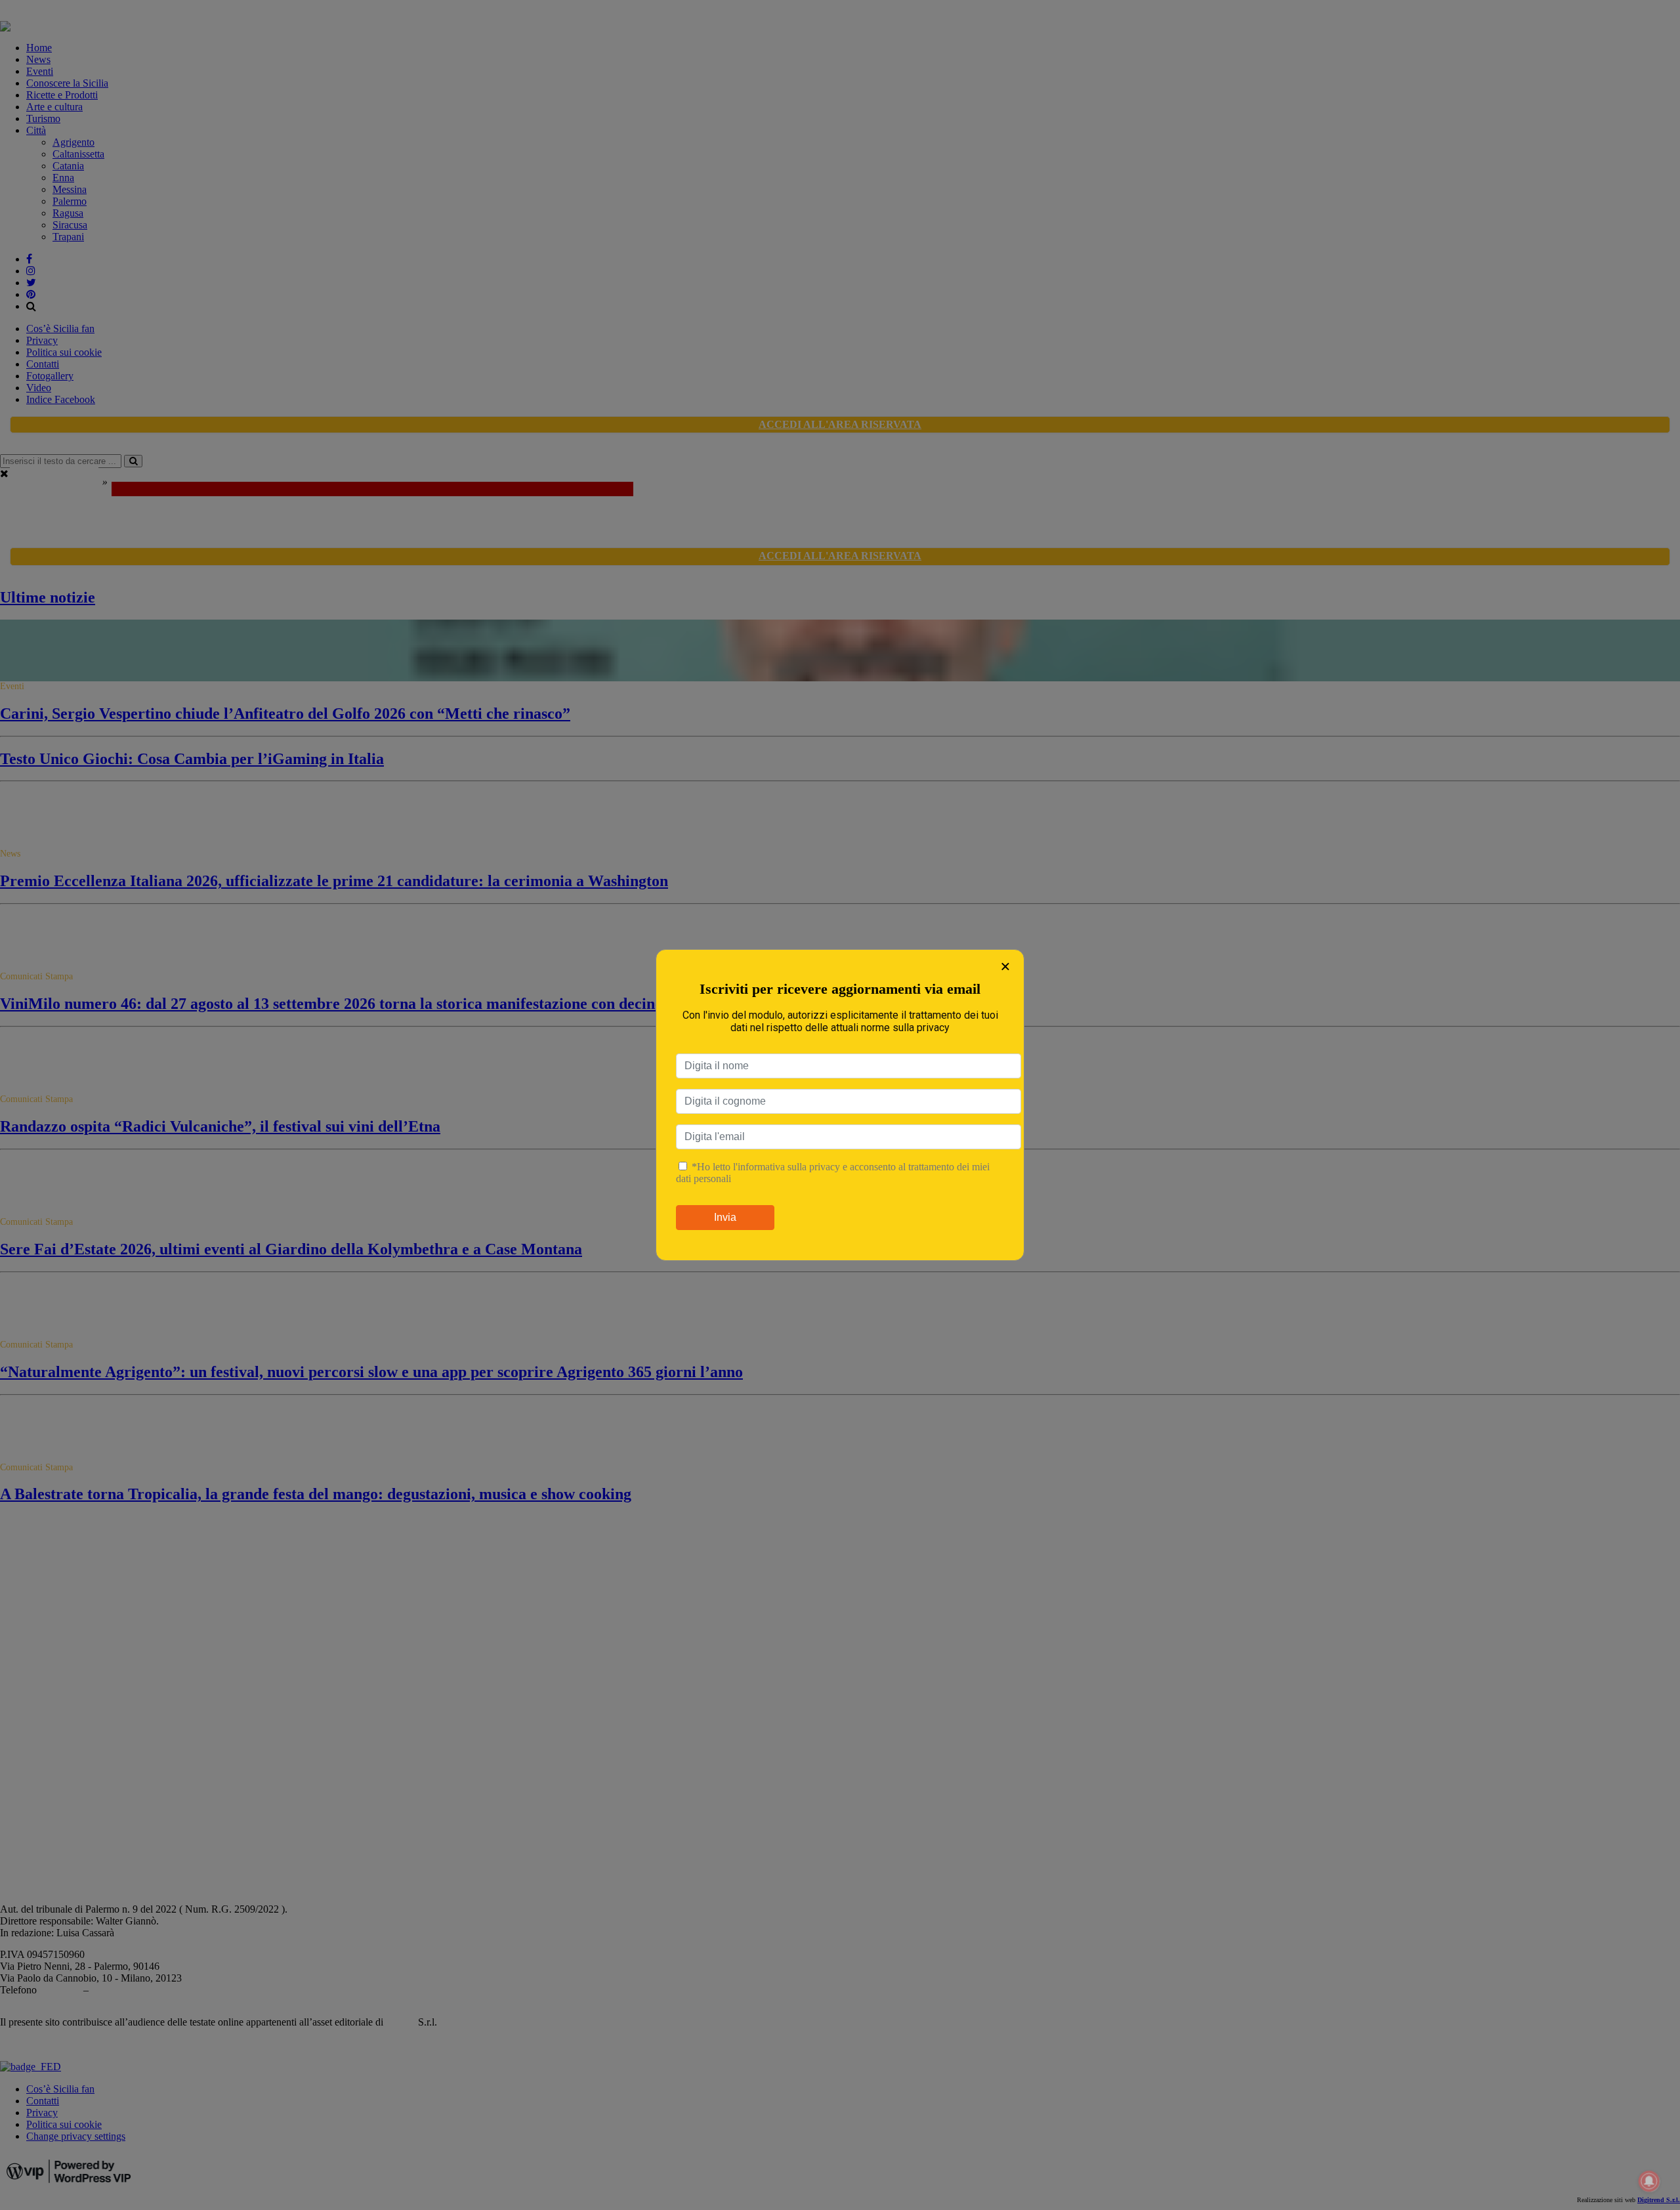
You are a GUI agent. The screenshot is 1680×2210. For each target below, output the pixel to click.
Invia (725, 1217)
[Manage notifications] (1649, 2181)
